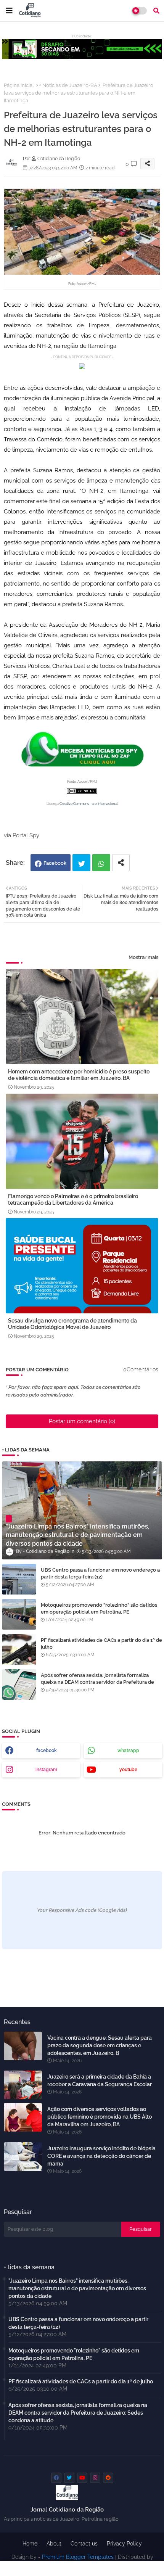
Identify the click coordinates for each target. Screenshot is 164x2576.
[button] (156, 11)
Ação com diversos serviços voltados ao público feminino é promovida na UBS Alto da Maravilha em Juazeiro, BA (100, 2117)
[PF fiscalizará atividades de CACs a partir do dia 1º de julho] (19, 1649)
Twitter (81, 863)
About (54, 2544)
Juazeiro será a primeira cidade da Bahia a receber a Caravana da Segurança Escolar (100, 2080)
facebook (47, 1751)
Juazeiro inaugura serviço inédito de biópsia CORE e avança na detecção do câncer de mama (101, 2156)
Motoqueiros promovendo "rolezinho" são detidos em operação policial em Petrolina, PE (99, 1608)
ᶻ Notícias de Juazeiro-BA (68, 85)
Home (30, 2544)
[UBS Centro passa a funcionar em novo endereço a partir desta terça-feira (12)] (19, 1579)
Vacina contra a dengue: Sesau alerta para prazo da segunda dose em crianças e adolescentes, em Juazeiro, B (100, 2045)
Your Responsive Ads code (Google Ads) (82, 1910)
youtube (128, 1770)
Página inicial (19, 85)
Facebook (55, 863)
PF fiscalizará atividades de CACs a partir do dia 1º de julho (101, 1644)
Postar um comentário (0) (82, 1421)
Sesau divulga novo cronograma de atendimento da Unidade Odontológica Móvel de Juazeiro (72, 1324)
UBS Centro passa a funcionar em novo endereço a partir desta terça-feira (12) (100, 1573)
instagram (46, 1770)
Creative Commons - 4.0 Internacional (88, 804)
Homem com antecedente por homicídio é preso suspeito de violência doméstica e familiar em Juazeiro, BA (79, 1075)
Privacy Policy (124, 2544)
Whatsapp (101, 863)
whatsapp (128, 1751)
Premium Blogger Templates (78, 2557)
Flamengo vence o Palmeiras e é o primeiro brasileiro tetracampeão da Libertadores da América (73, 1200)
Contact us (84, 2544)
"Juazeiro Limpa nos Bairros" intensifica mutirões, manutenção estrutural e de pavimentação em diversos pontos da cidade (77, 2288)
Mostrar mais (143, 957)
